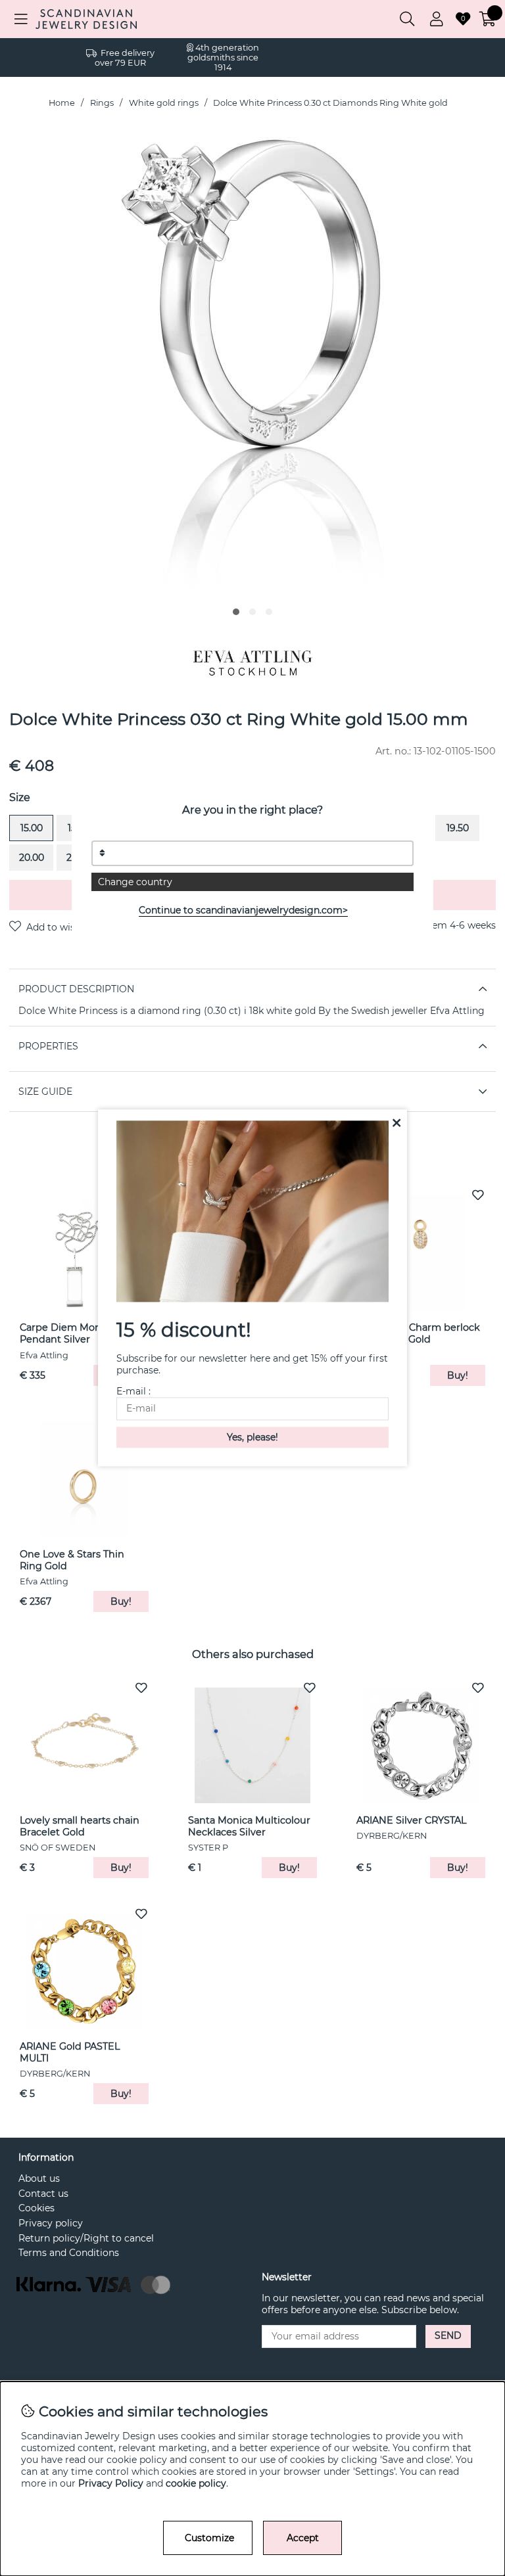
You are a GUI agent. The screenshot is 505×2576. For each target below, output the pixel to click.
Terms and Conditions (69, 2253)
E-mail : (133, 1392)
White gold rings (164, 103)
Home (62, 103)
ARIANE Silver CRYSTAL (411, 1820)
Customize (209, 2538)
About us (39, 2178)
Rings (102, 103)
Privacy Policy (111, 2483)
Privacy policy (51, 2223)
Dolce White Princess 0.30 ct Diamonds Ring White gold (330, 103)
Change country (135, 882)
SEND (448, 2335)
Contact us (43, 2194)
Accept (303, 2538)
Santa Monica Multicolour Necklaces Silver (249, 1826)
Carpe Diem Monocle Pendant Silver (70, 1333)
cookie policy (196, 2483)
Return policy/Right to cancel (86, 2238)
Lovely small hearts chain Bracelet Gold (80, 1826)
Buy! (121, 1601)
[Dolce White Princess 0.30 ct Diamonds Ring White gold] (236, 612)
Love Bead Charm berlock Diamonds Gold (418, 1333)
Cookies (36, 2208)
